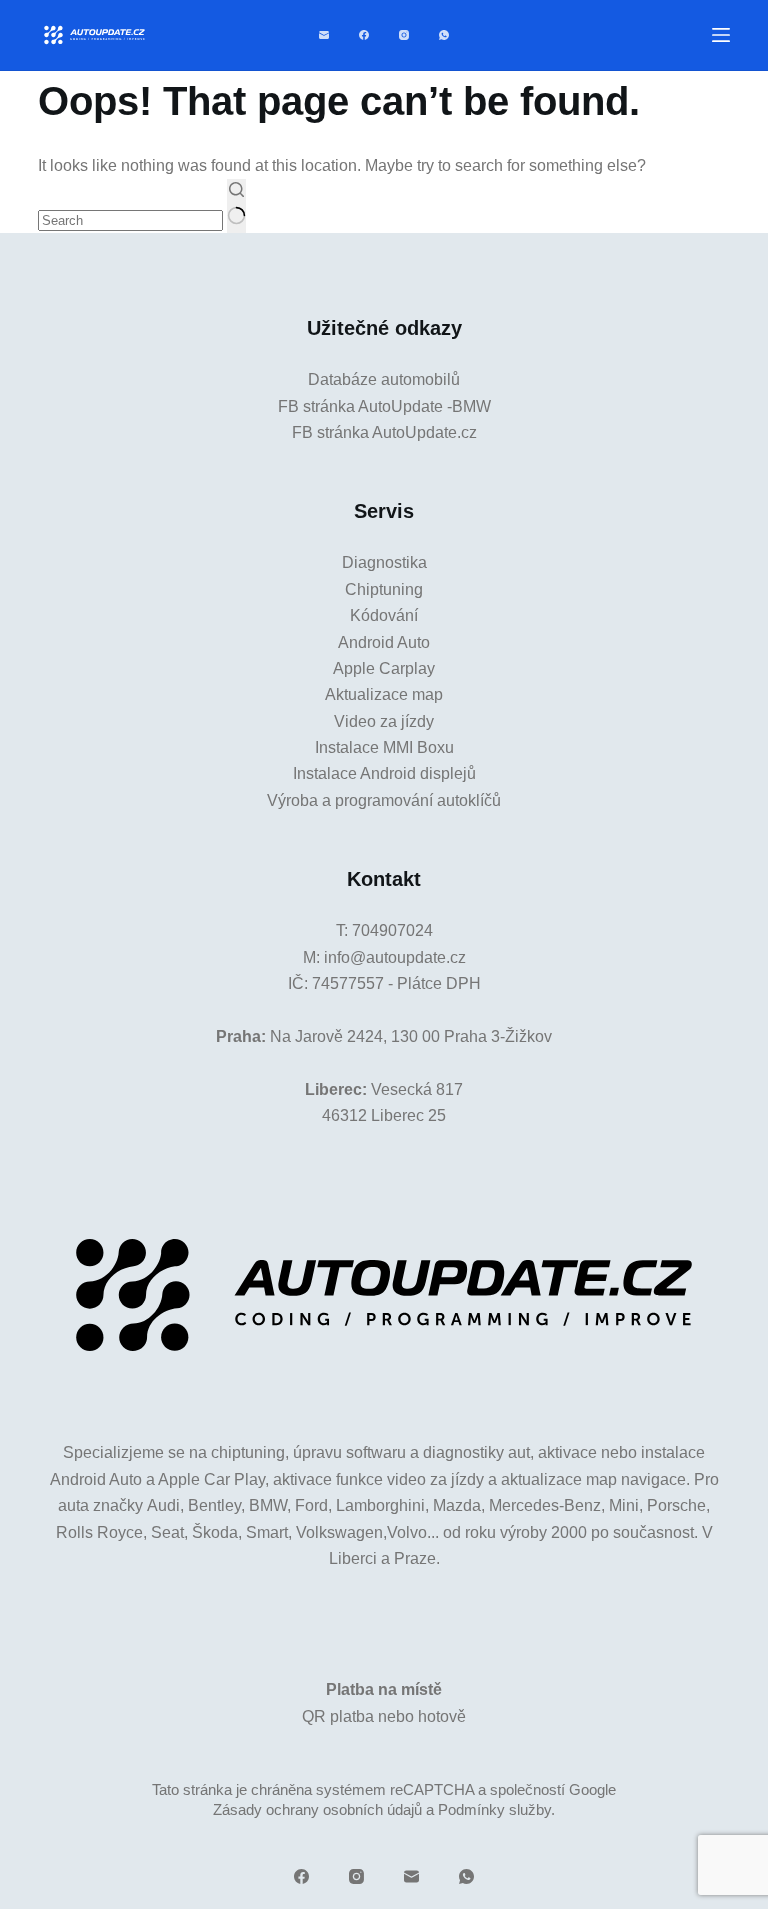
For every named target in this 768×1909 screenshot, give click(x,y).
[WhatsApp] (444, 35)
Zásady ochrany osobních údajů (317, 1809)
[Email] (324, 35)
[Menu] (721, 35)
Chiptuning (384, 589)
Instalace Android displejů (384, 773)
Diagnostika (384, 562)
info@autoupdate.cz (395, 957)
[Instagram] (404, 35)
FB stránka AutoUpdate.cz (384, 432)
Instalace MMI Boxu (384, 747)
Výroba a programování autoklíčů (384, 800)
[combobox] (130, 220)
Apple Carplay (384, 668)
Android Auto (384, 642)
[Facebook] (364, 35)
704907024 (392, 930)
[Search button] (236, 206)
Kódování (384, 615)
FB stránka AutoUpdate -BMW (384, 406)
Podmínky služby (494, 1809)
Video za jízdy (384, 721)
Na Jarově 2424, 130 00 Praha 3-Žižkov (411, 1036)
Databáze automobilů (384, 379)
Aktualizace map (384, 694)
